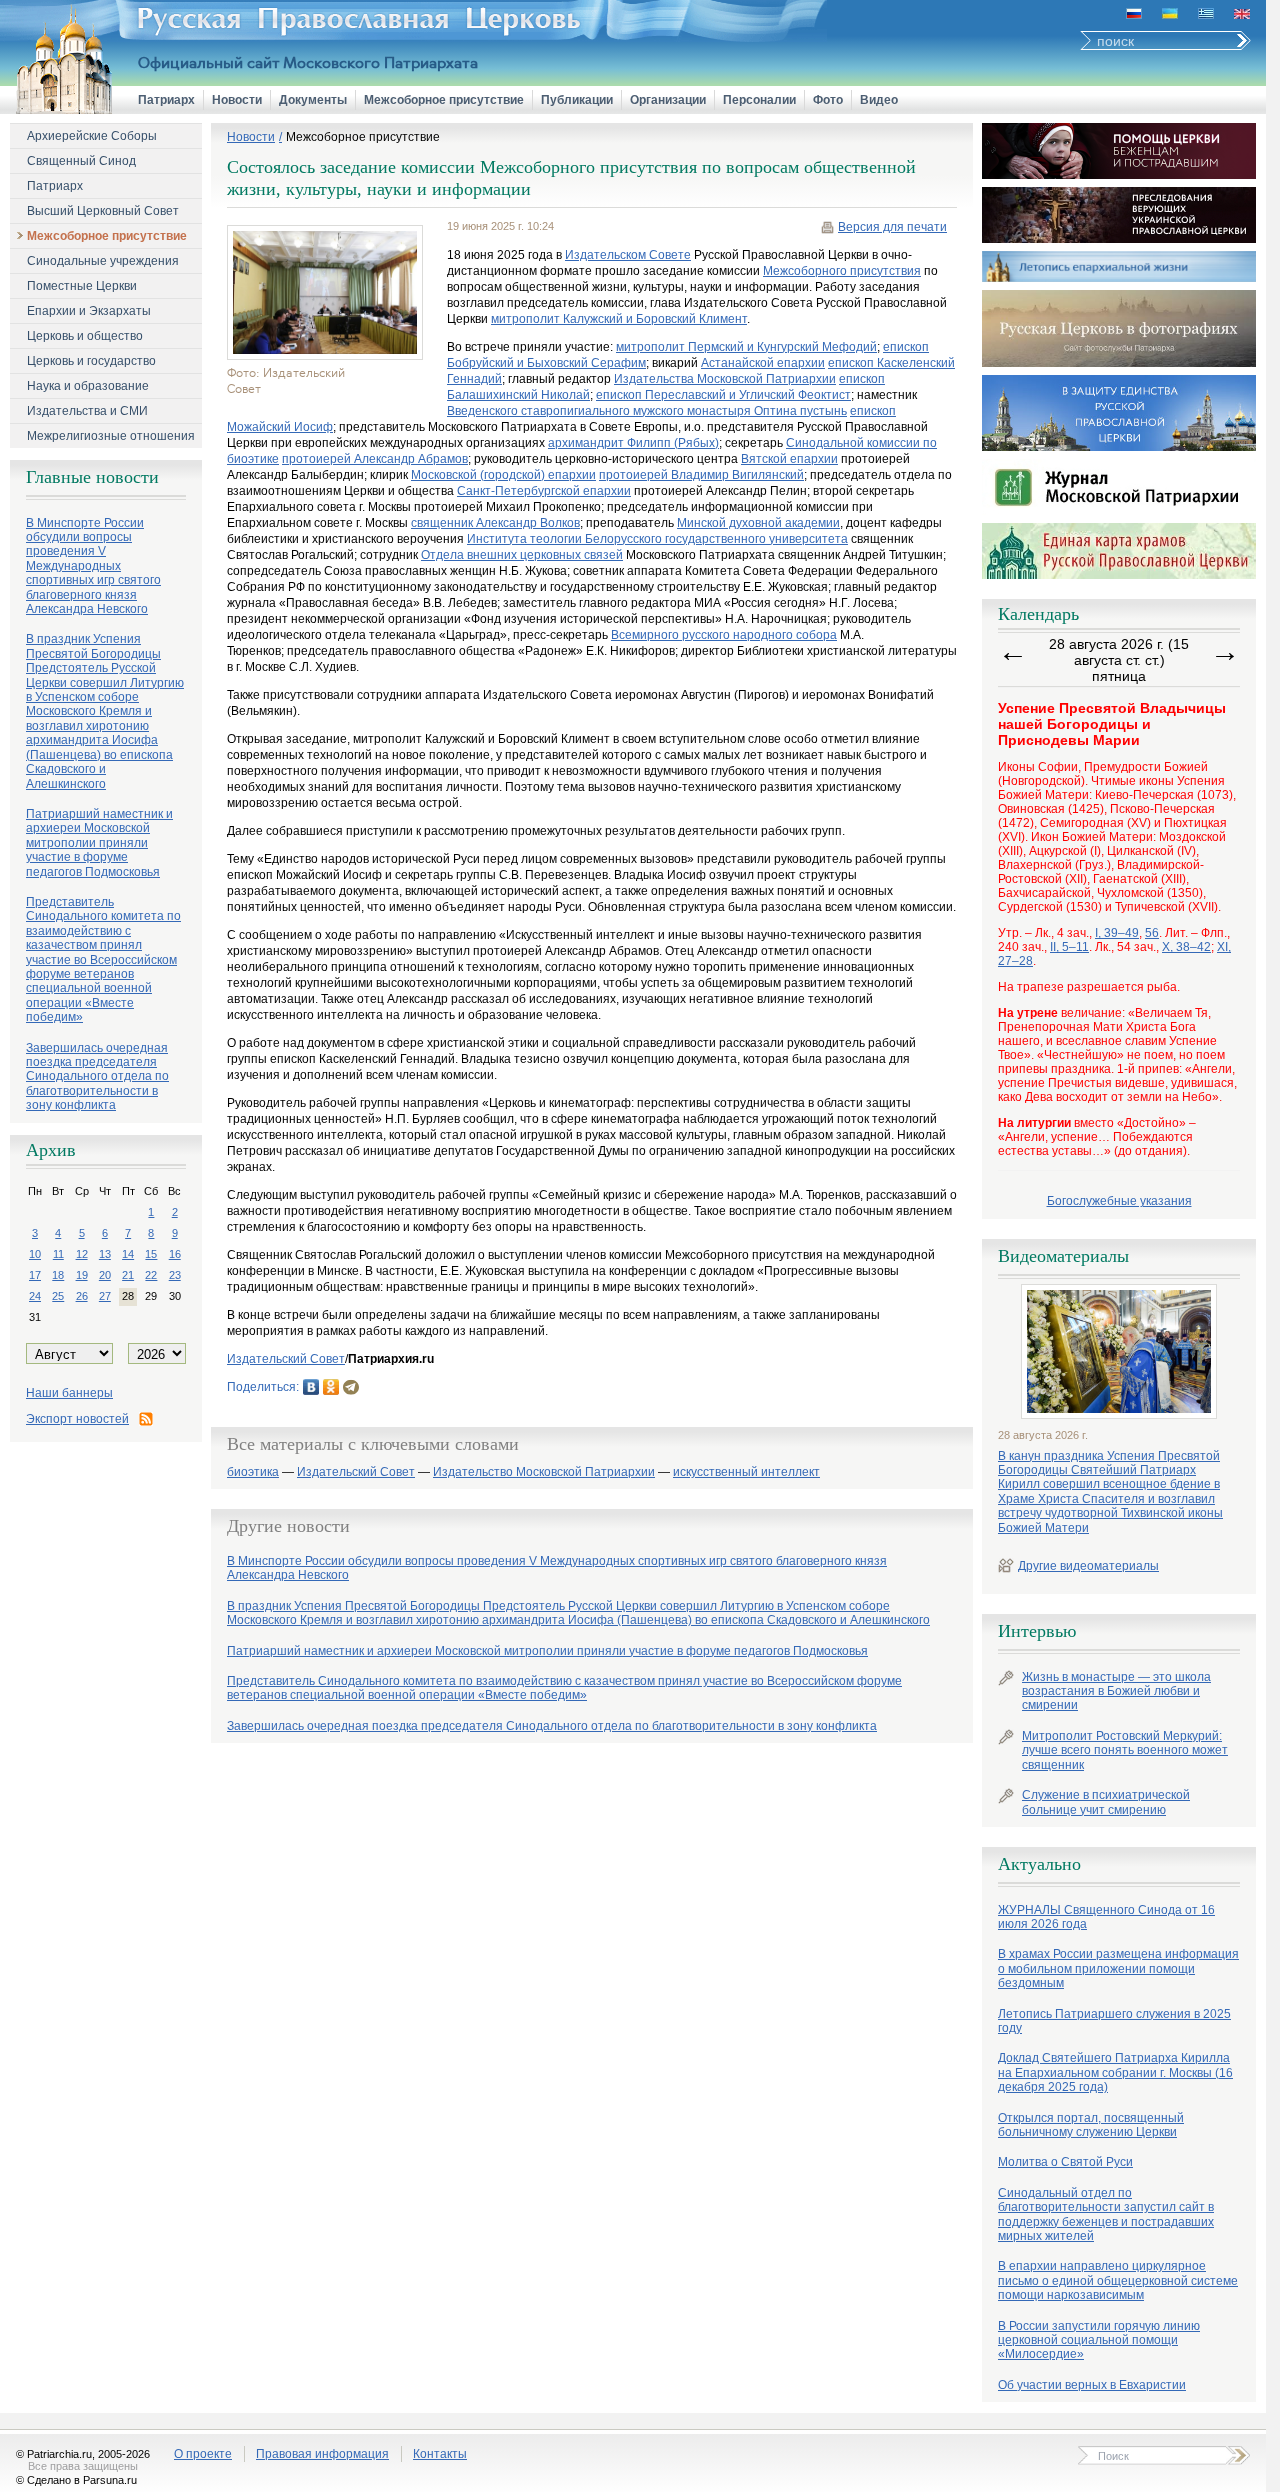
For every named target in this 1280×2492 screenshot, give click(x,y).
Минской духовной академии (758, 523)
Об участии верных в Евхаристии (1092, 2385)
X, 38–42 (1186, 947)
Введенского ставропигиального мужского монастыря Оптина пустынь (647, 411)
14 (128, 1254)
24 (35, 1296)
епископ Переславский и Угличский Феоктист (723, 395)
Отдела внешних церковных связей (522, 555)
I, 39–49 (1117, 933)
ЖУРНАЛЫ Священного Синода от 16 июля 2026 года (1106, 1917)
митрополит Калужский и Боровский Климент (619, 319)
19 (82, 1275)
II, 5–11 (1069, 947)
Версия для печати (892, 227)
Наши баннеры (69, 1393)
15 (151, 1254)
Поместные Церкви (82, 286)
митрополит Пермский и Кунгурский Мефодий (746, 347)
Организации (668, 100)
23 (175, 1275)
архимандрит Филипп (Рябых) (633, 443)
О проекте (203, 2454)
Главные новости (92, 477)
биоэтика (253, 1472)
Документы (313, 100)
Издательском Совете (628, 255)
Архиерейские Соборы (92, 136)
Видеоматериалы (1063, 1256)
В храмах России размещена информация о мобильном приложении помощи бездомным (1118, 1968)
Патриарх (166, 100)
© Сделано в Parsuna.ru (76, 2480)
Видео (879, 100)
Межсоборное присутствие (444, 100)
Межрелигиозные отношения (111, 436)
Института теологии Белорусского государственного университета (657, 539)
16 (175, 1254)
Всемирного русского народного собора (724, 635)
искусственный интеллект (746, 1472)
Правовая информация (322, 2454)
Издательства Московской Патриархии (725, 379)
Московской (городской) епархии (503, 475)
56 (1152, 933)
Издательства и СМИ (87, 411)
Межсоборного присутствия (842, 271)
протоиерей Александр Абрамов (375, 459)
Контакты (440, 2454)
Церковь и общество (85, 336)
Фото (828, 100)
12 (82, 1254)
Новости (237, 100)
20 (105, 1275)
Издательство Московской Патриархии (544, 1472)
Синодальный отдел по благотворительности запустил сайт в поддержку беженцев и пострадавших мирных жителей (1106, 2214)
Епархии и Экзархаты (89, 311)
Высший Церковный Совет (103, 211)
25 (58, 1296)
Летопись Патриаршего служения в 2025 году (1114, 2021)
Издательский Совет (286, 1359)
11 (58, 1254)
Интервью (1037, 1631)
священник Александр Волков (495, 523)
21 (128, 1275)
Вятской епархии (789, 459)
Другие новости (288, 1526)
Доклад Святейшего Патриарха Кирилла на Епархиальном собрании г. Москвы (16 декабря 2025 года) (1115, 2072)
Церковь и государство (91, 361)
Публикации (577, 100)
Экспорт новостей (77, 1419)
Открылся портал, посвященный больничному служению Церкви (1091, 2125)
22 (151, 1275)
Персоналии (759, 100)
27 (105, 1296)
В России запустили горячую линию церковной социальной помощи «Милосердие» (1099, 2340)
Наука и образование (88, 386)
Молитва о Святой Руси (1065, 2162)
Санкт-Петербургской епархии (544, 491)
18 (58, 1275)
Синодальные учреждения (103, 261)
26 (82, 1296)
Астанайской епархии (763, 363)
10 (35, 1254)
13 (105, 1254)
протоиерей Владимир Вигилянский (701, 475)
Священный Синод (81, 161)
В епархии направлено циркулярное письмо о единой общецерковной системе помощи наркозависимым (1118, 2280)
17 (35, 1275)
